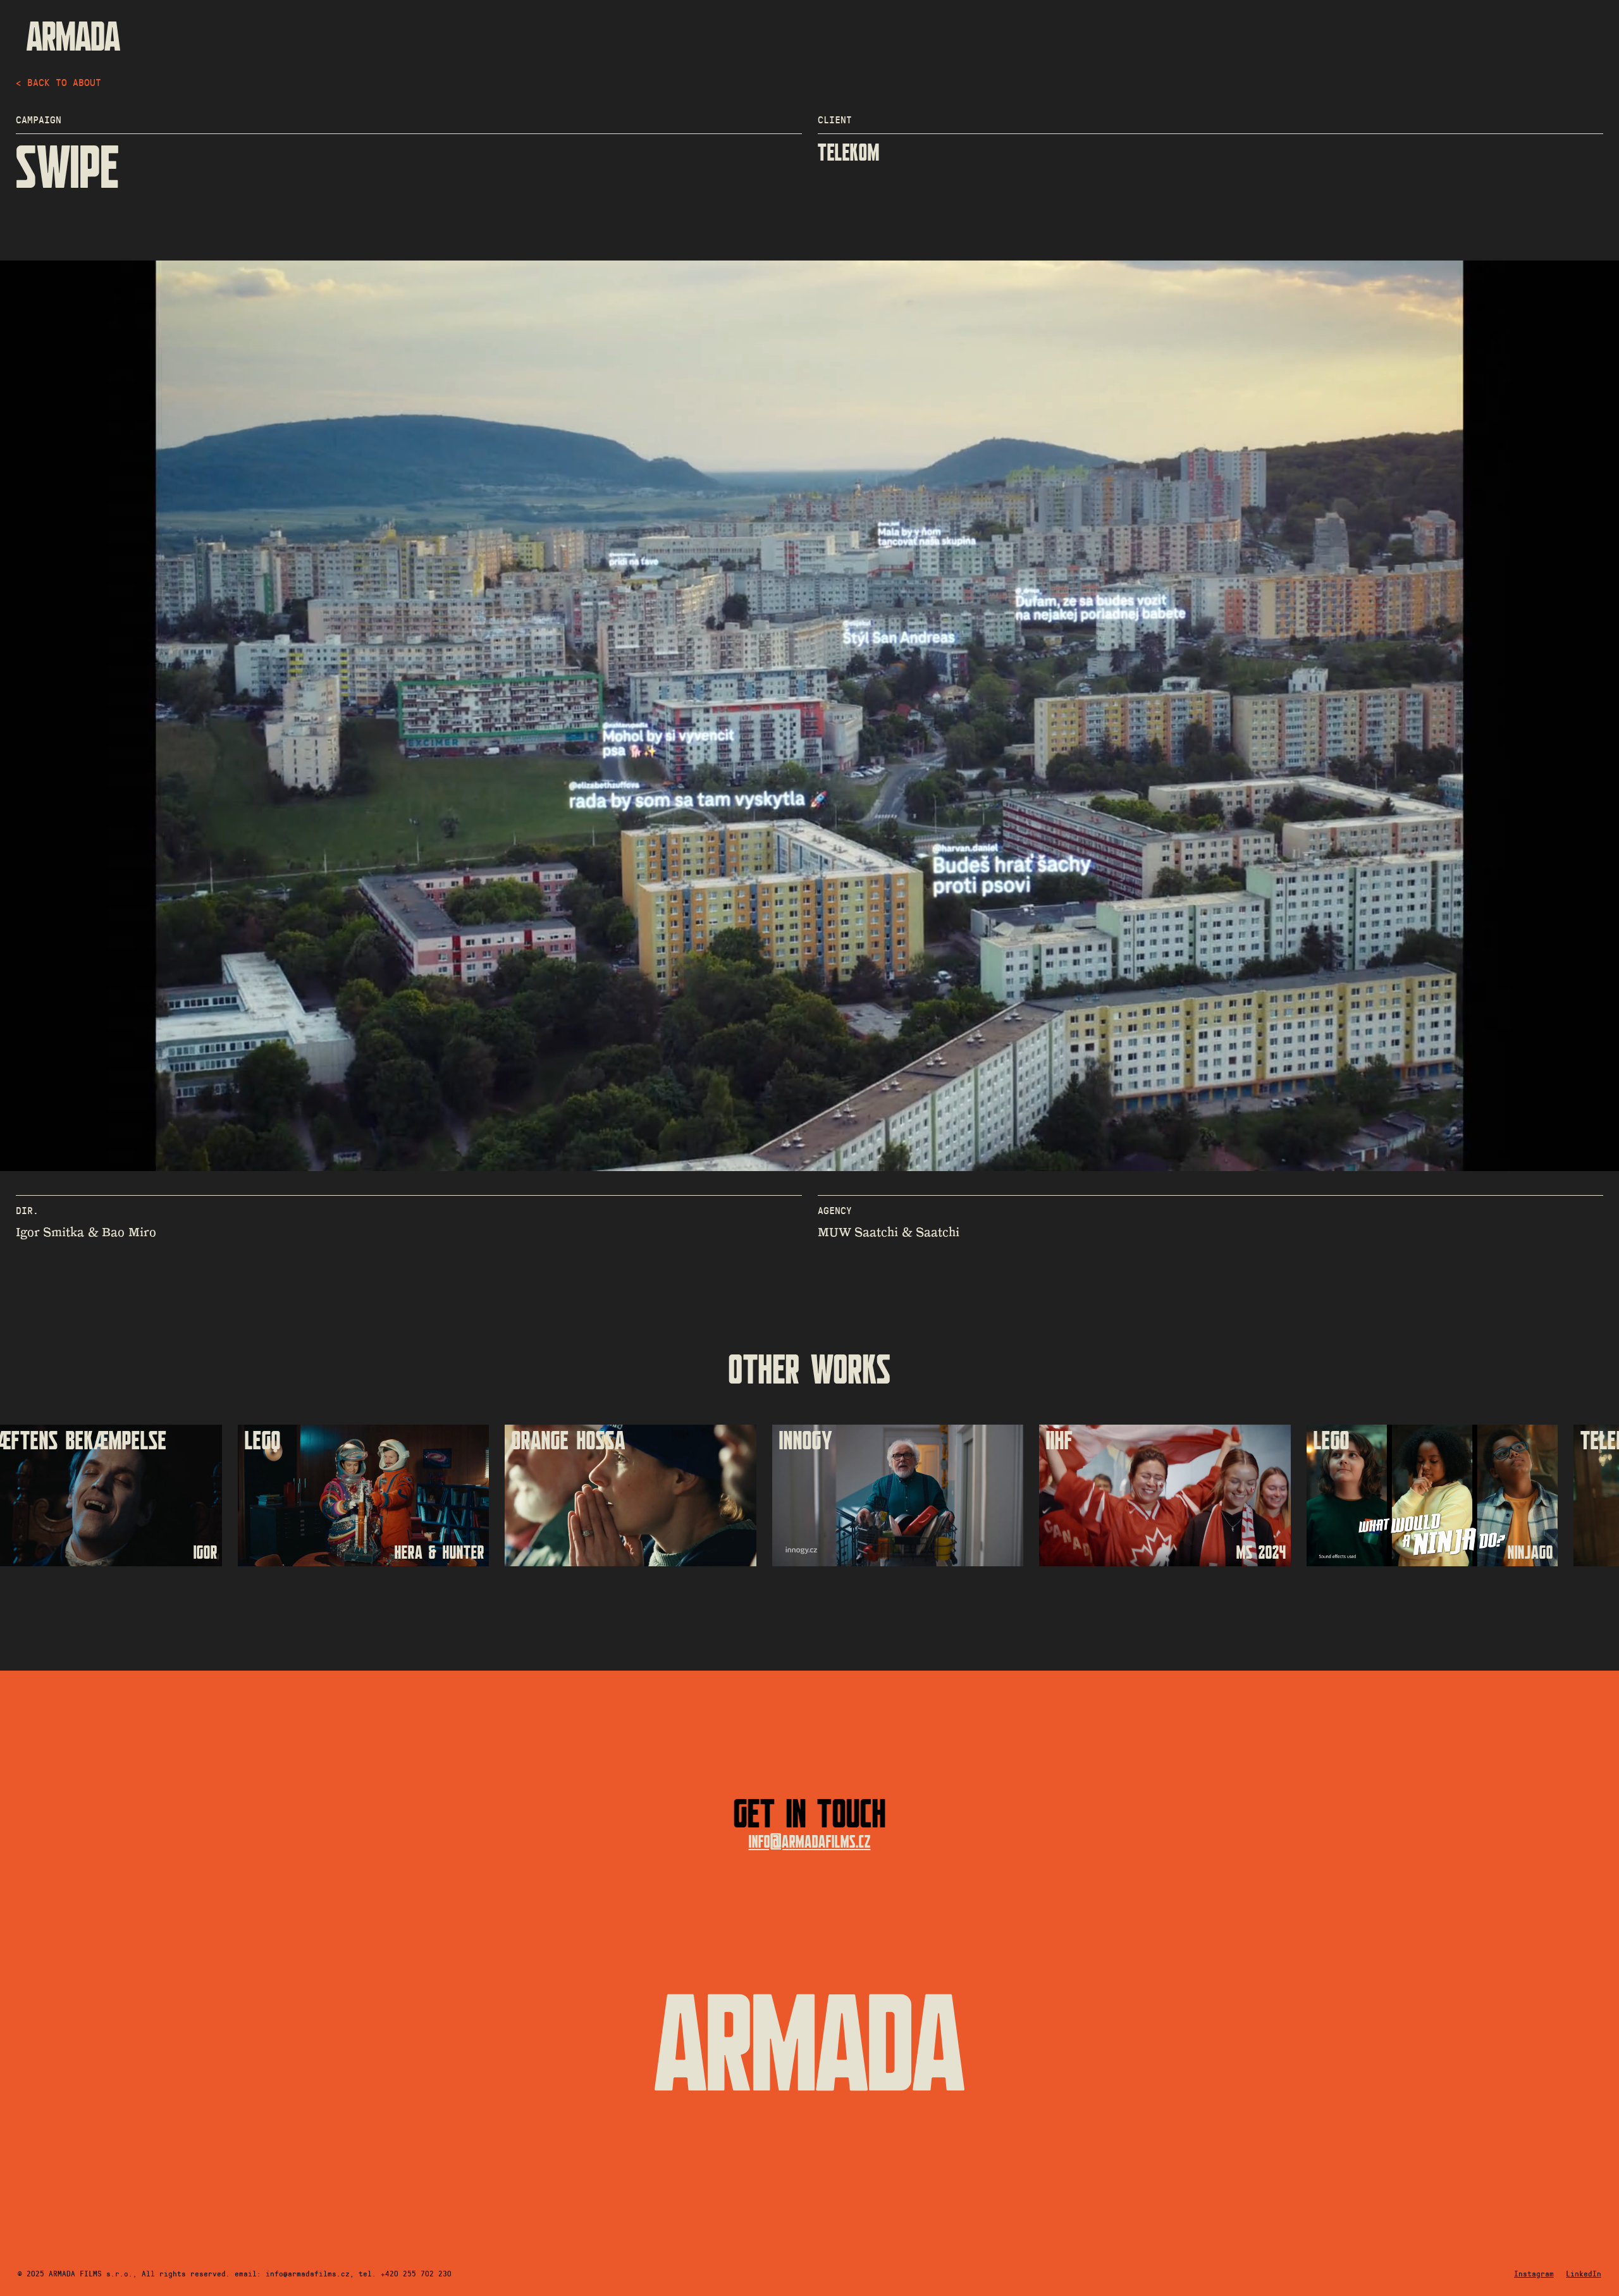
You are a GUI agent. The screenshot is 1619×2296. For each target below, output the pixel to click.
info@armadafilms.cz (810, 1842)
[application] (809, 716)
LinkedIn (1584, 2273)
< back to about (58, 82)
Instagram (1534, 2273)
